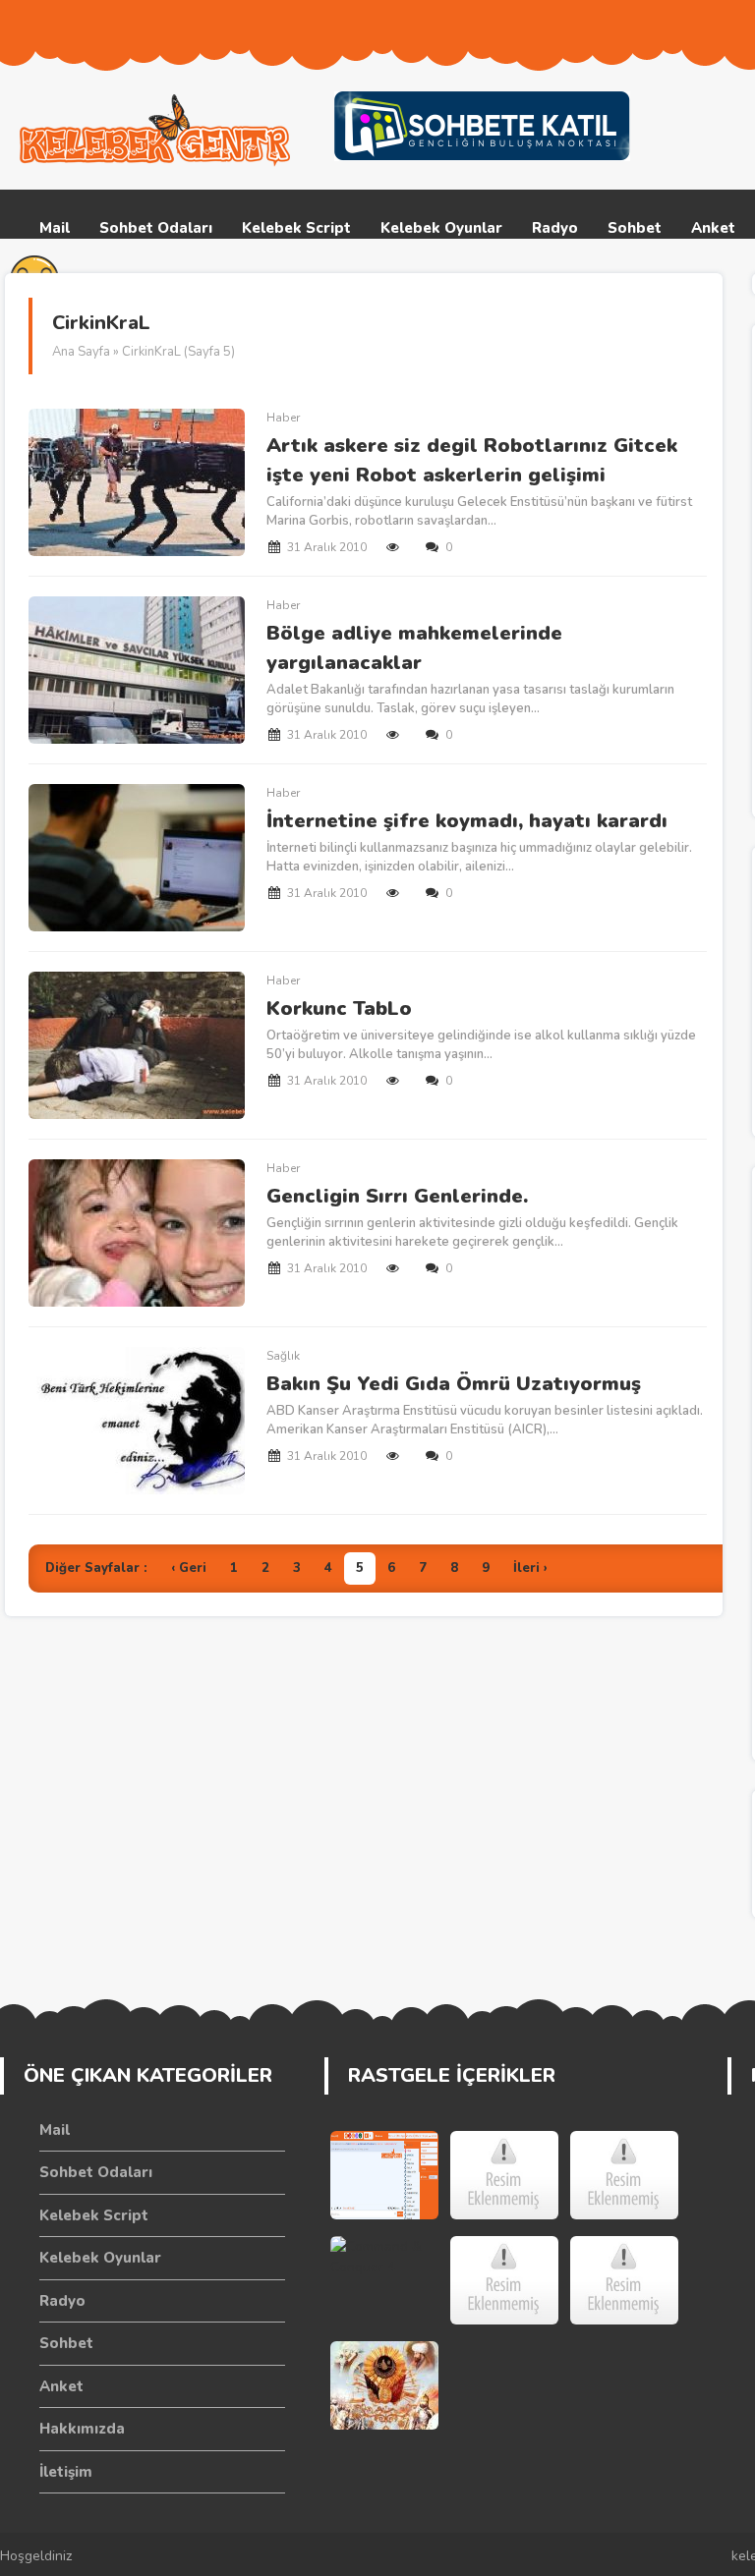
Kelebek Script (296, 228)
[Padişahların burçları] (384, 2385)
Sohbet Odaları (156, 228)
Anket (713, 228)
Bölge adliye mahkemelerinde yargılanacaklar (414, 648)
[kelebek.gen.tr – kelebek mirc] (157, 131)
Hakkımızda (82, 2429)
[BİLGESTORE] (624, 2175)
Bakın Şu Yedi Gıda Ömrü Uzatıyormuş (454, 1384)
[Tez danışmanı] (504, 2280)
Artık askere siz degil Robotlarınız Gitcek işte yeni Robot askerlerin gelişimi (472, 460)
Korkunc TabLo (339, 1008)
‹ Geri (189, 1568)
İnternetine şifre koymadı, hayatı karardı (467, 821)
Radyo (555, 228)
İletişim (66, 2472)
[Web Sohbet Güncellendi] (384, 2175)
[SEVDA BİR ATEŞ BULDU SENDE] (624, 2280)
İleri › (530, 1568)
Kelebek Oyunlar (441, 228)
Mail (55, 228)
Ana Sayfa (81, 352)
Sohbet (635, 228)
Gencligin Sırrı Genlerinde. (397, 1196)
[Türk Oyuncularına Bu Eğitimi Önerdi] (504, 2175)
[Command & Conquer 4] (384, 2280)
